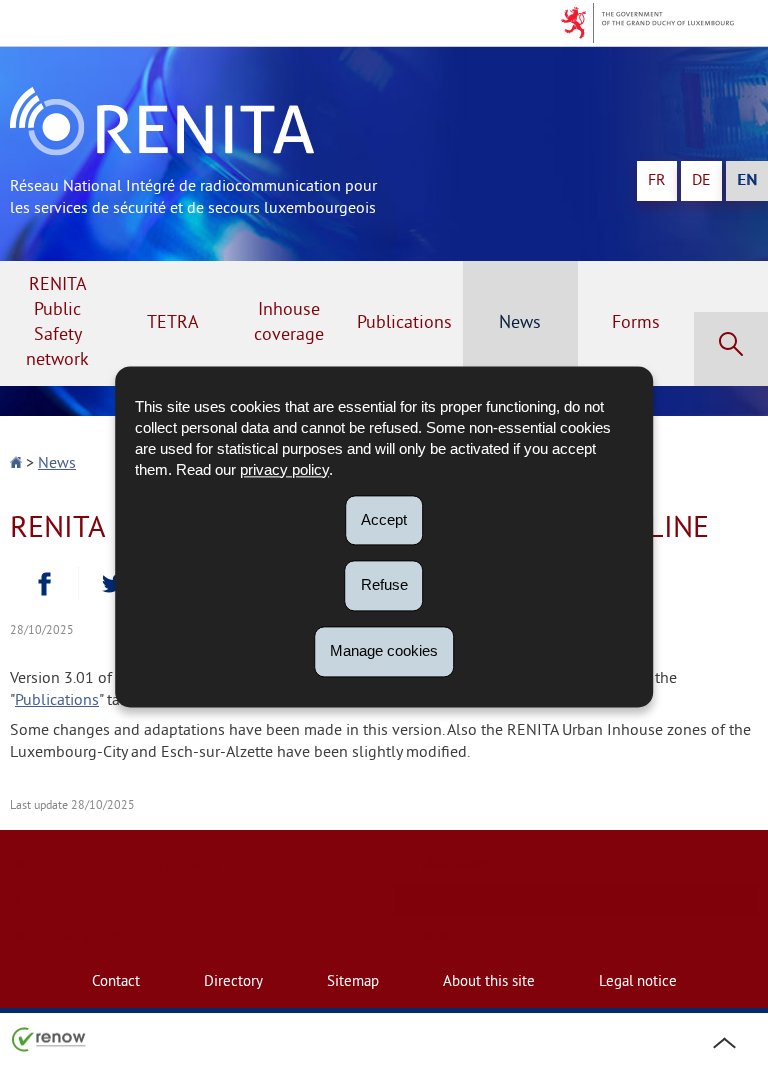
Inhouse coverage (289, 323)
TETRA (173, 323)
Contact (116, 982)
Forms (636, 323)
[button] (731, 349)
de (701, 181)
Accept (384, 519)
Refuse (384, 585)
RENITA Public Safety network (57, 323)
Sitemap (353, 982)
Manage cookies (384, 650)
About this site (489, 982)
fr (657, 181)
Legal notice (638, 982)
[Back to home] (18, 464)
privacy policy (284, 469)
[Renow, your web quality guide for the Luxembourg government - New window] (49, 1038)
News (520, 323)
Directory (233, 982)
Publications (404, 323)
